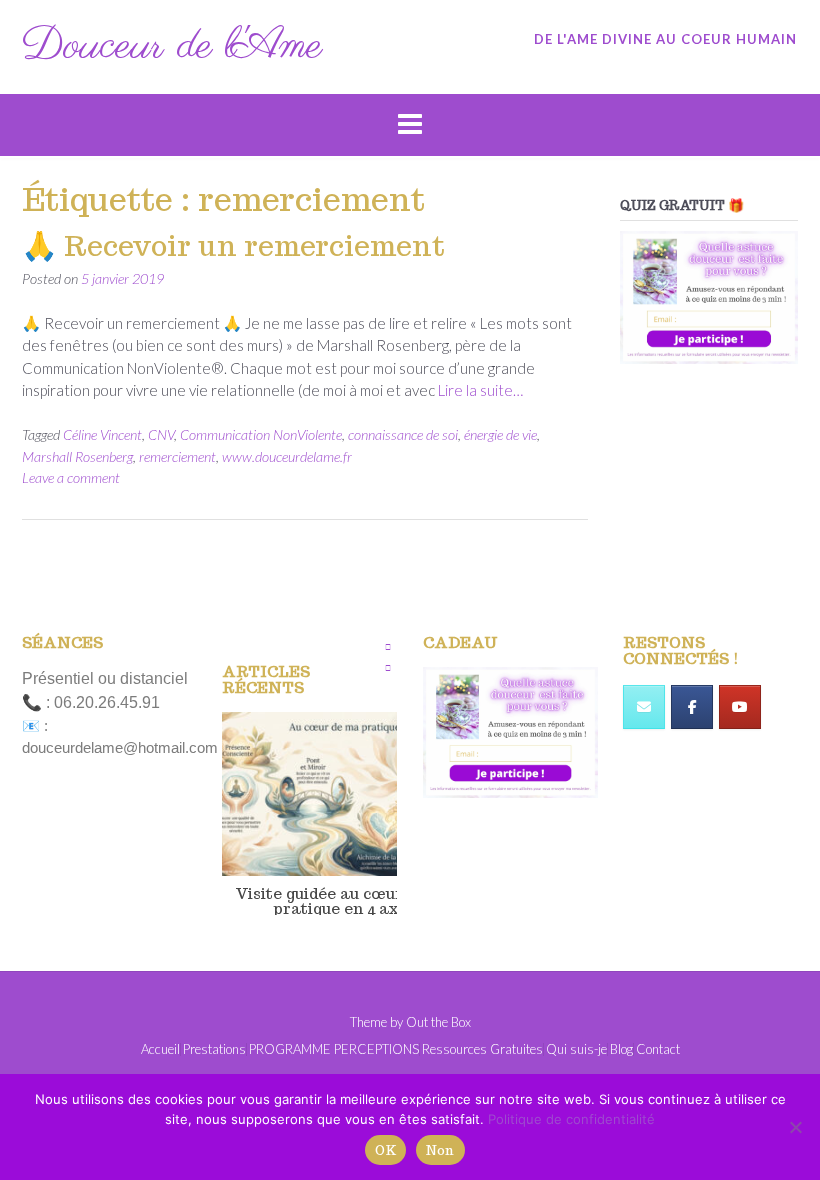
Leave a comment (71, 477)
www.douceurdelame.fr (287, 456)
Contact (658, 1049)
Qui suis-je (576, 1049)
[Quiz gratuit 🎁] (709, 298)
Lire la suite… (480, 390)
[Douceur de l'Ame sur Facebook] (692, 707)
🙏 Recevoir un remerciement (233, 245)
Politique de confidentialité (571, 1119)
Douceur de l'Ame (172, 47)
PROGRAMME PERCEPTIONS (334, 1049)
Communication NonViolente (261, 434)
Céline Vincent (102, 434)
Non (440, 1150)
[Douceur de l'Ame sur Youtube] (740, 707)
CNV (161, 434)
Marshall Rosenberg (77, 456)
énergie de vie (500, 434)
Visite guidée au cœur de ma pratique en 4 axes (344, 900)
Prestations (214, 1049)
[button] (388, 647)
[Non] (795, 1127)
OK (385, 1150)
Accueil (160, 1049)
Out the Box (438, 1022)
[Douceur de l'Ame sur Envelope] (644, 707)
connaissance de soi (403, 434)
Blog (621, 1049)
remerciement (177, 456)
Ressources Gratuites (482, 1049)
